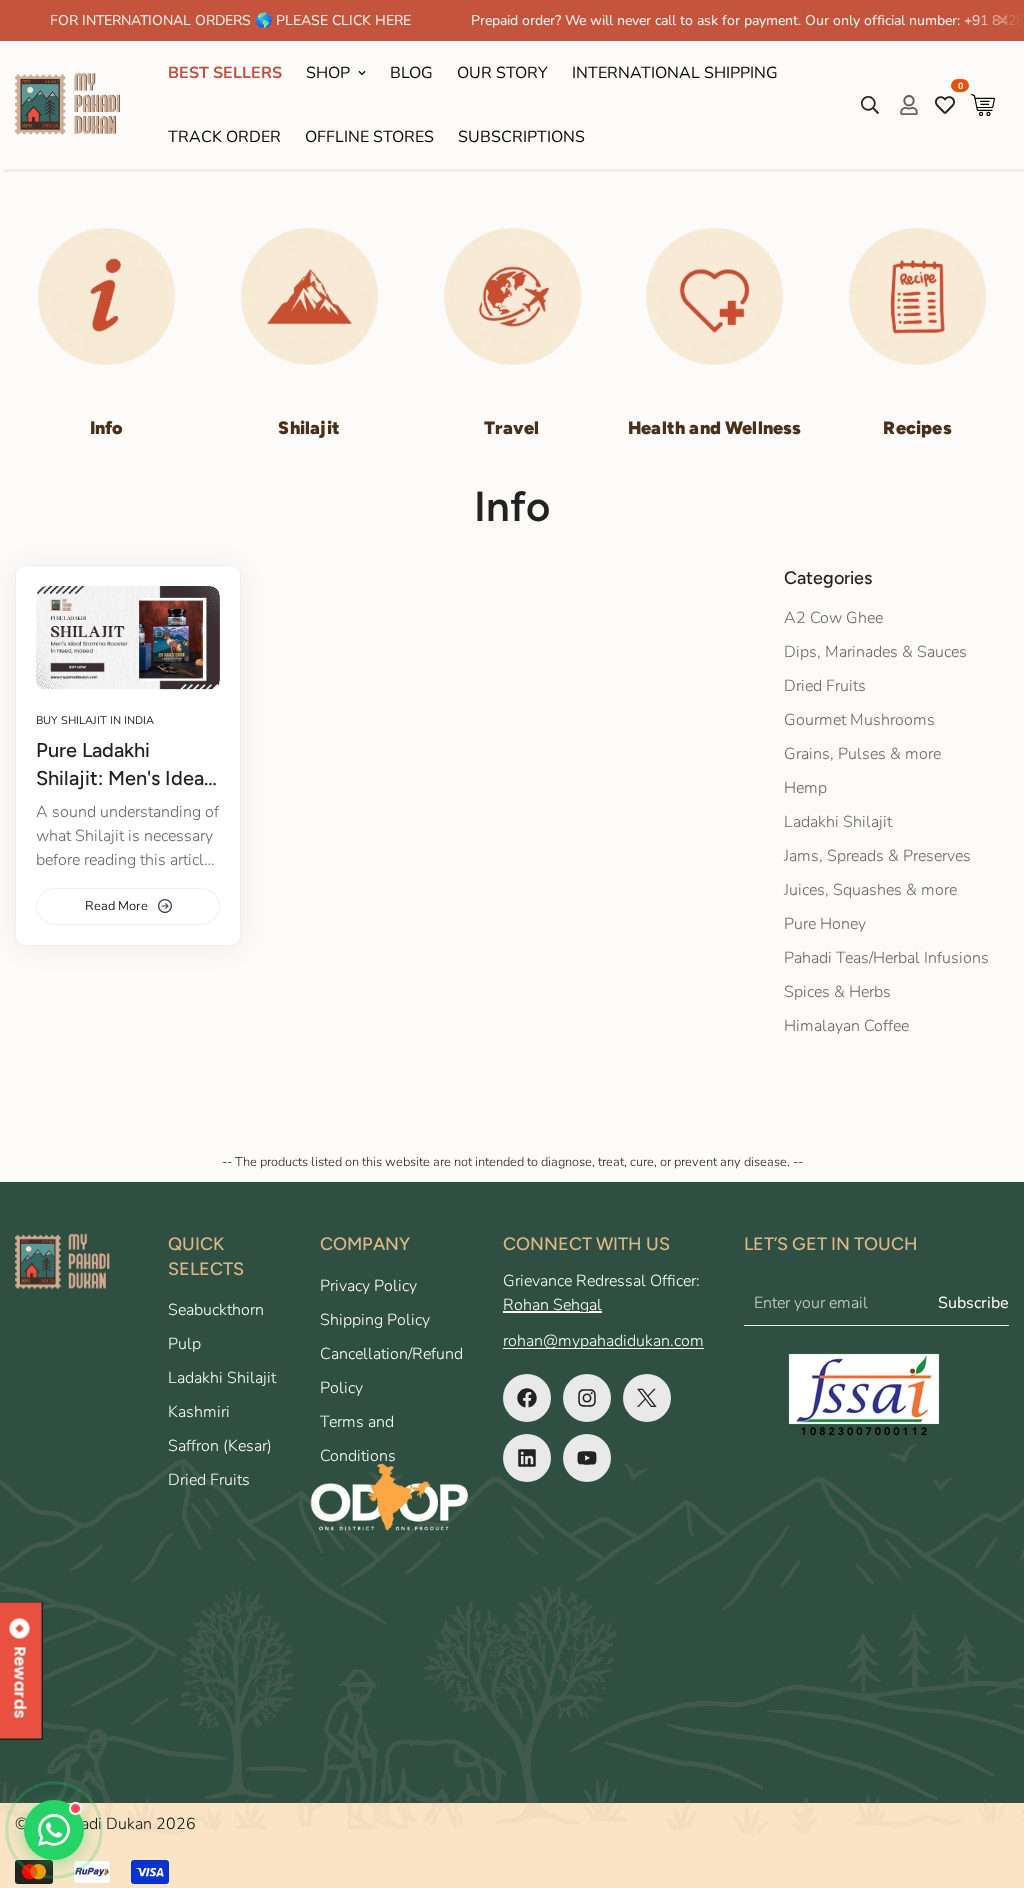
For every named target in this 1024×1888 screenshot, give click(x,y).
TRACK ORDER (224, 137)
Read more (116, 906)
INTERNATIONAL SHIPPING (675, 73)
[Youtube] (587, 1458)
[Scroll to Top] (985, 1779)
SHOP (328, 73)
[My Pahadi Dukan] (77, 105)
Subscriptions (521, 137)
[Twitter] (647, 1398)
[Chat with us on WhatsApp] (54, 1830)
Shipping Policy (375, 1320)
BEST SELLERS (225, 73)
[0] (983, 105)
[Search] (870, 105)
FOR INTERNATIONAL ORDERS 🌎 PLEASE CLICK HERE (189, 20)
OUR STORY (502, 73)
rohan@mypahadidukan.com (603, 1341)
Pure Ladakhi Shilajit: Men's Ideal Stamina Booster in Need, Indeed (122, 765)
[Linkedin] (527, 1458)
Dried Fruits (209, 1480)
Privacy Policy (368, 1286)
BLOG (411, 73)
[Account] (909, 105)
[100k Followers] (587, 1398)
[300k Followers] (527, 1398)
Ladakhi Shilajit (222, 1378)
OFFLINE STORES (369, 137)
